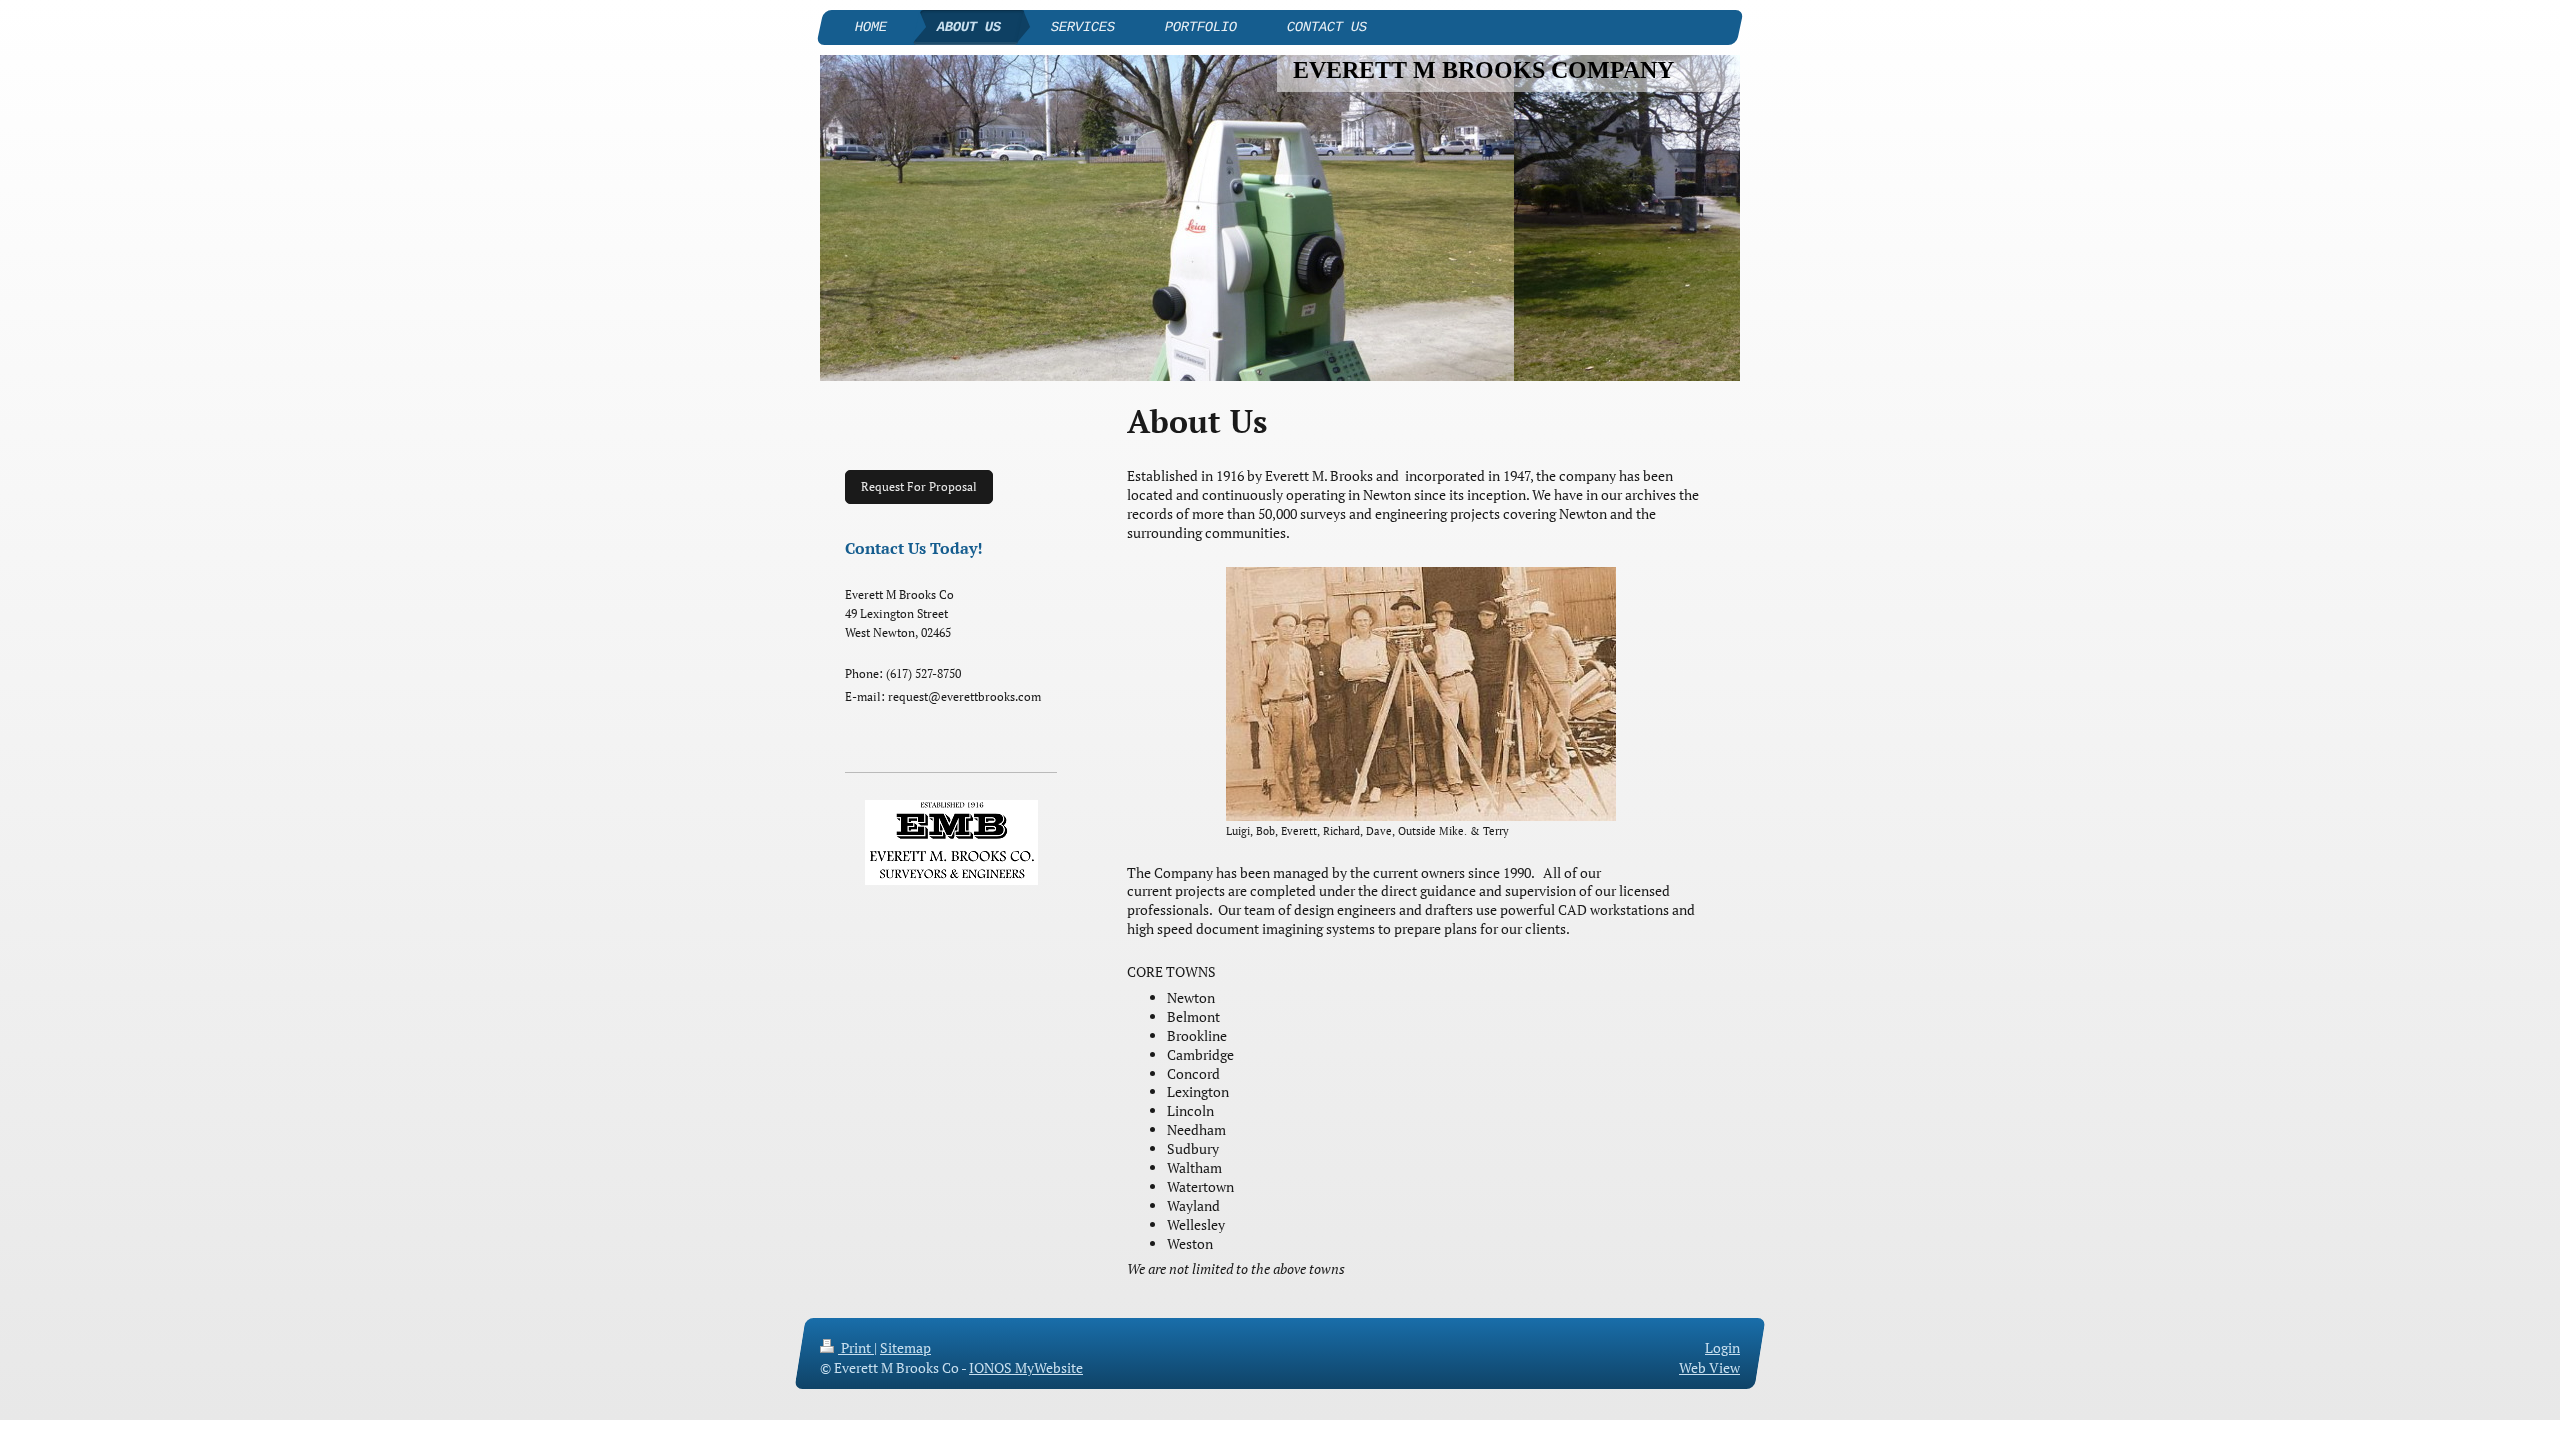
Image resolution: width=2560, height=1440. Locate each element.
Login (1722, 1347)
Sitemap (905, 1347)
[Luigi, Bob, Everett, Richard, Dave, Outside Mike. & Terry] (1421, 694)
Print (856, 1347)
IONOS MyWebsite (1026, 1367)
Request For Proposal (919, 486)
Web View (1709, 1367)
